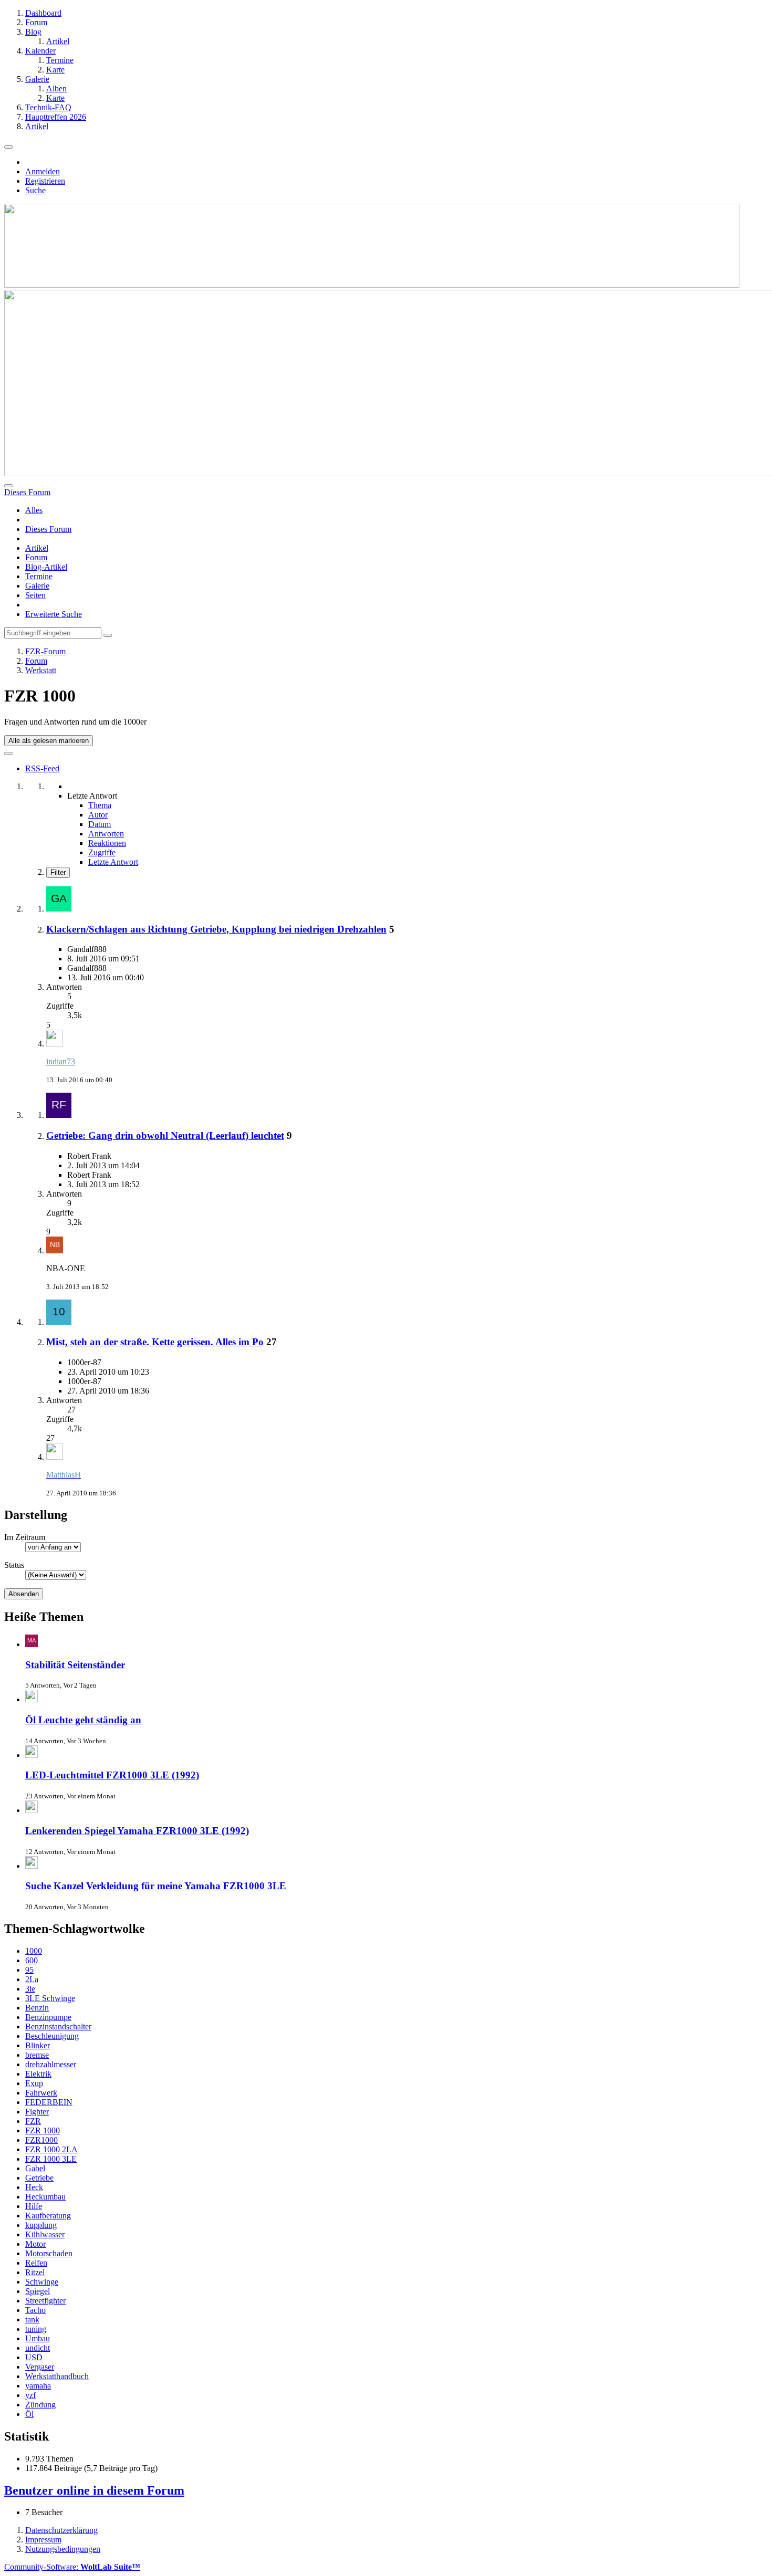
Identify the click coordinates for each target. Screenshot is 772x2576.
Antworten (106, 834)
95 (29, 1970)
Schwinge (42, 2282)
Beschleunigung (52, 2036)
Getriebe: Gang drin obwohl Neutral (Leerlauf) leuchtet (165, 1135)
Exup (34, 2083)
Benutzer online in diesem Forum (94, 2490)
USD (34, 2357)
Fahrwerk (41, 2093)
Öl (29, 2414)
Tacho (35, 2310)
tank (32, 2320)
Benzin (37, 2008)
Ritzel (35, 2272)
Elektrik (38, 2074)
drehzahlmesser (51, 2064)
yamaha (38, 2386)
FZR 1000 (43, 2130)
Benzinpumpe (48, 2017)
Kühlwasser (45, 2234)
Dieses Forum (48, 529)
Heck (34, 2187)
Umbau (38, 2338)
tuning (36, 2329)
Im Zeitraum (25, 1537)
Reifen (36, 2263)
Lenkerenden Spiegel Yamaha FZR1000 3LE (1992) (137, 1831)
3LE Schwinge (50, 1998)
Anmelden (43, 171)
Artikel (37, 548)
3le (30, 1989)
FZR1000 (41, 2140)
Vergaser (40, 2367)
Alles (34, 510)
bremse (37, 2055)
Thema (100, 805)
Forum (36, 557)
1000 (34, 1951)
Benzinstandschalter (58, 2027)
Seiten (35, 595)
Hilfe (34, 2206)
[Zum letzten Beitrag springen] (55, 1044)
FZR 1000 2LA (51, 2149)
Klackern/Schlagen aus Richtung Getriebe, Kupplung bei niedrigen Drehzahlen (216, 929)
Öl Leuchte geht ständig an (83, 1720)
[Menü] (8, 147)
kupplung (41, 2225)
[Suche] (8, 486)
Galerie (37, 586)
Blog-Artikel (46, 567)
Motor (35, 2244)
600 (32, 1960)
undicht (38, 2348)
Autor (98, 815)
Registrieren (45, 181)
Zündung (40, 2405)
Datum (100, 824)
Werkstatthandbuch (57, 2376)
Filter (58, 872)
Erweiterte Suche (54, 614)
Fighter (37, 2112)
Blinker (38, 2045)
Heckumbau (45, 2197)
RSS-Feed (42, 768)
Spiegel (38, 2291)
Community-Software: (72, 2567)
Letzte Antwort (113, 862)
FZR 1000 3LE (51, 2159)
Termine (39, 576)
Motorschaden (49, 2253)
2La (32, 1979)
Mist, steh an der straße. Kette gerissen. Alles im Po (155, 1342)
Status (14, 1565)
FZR (33, 2121)
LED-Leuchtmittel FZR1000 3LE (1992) (112, 1775)
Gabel (35, 2168)
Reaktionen (107, 843)
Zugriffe (102, 852)
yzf (30, 2395)
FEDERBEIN (49, 2102)
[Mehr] (8, 753)
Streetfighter (45, 2301)
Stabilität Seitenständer (75, 1665)
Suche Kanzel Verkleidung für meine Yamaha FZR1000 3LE (156, 1886)
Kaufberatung (48, 2216)
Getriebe (39, 2178)
